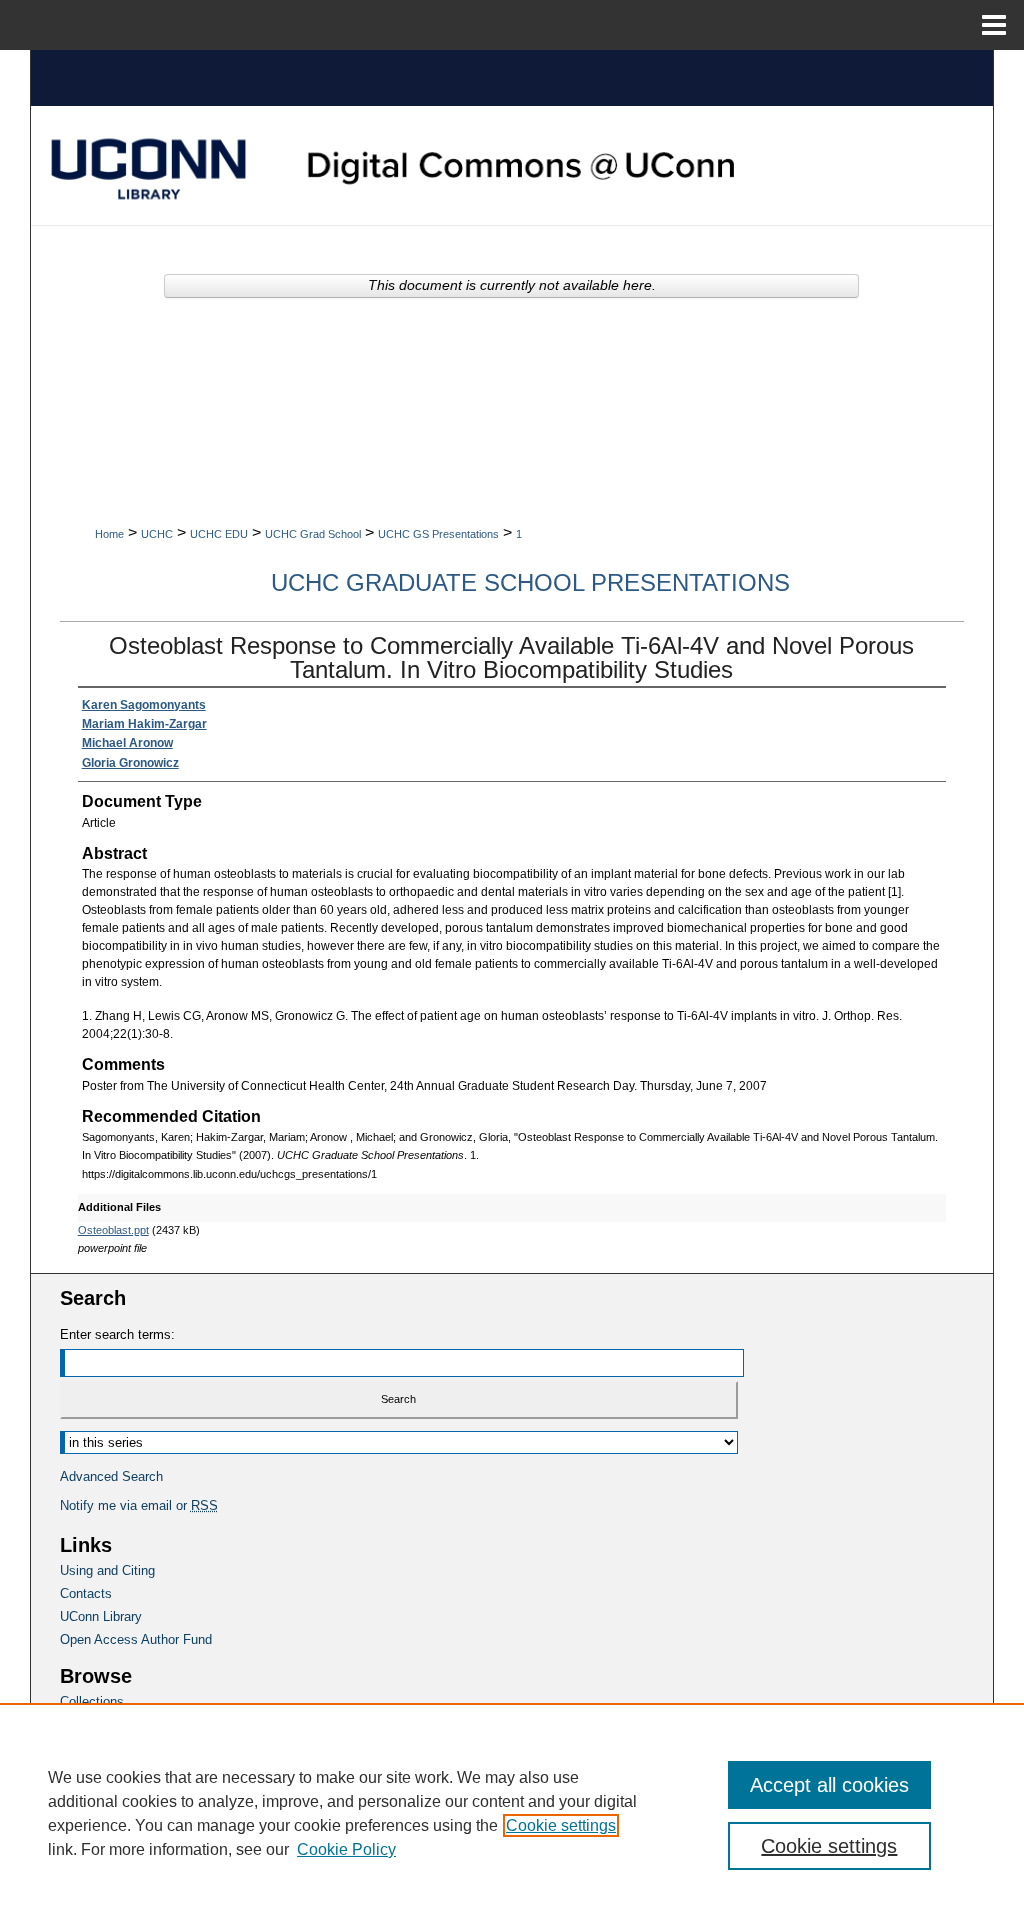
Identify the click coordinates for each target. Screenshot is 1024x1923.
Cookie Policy (346, 1849)
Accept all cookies (829, 1785)
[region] (512, 1813)
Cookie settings (561, 1825)
